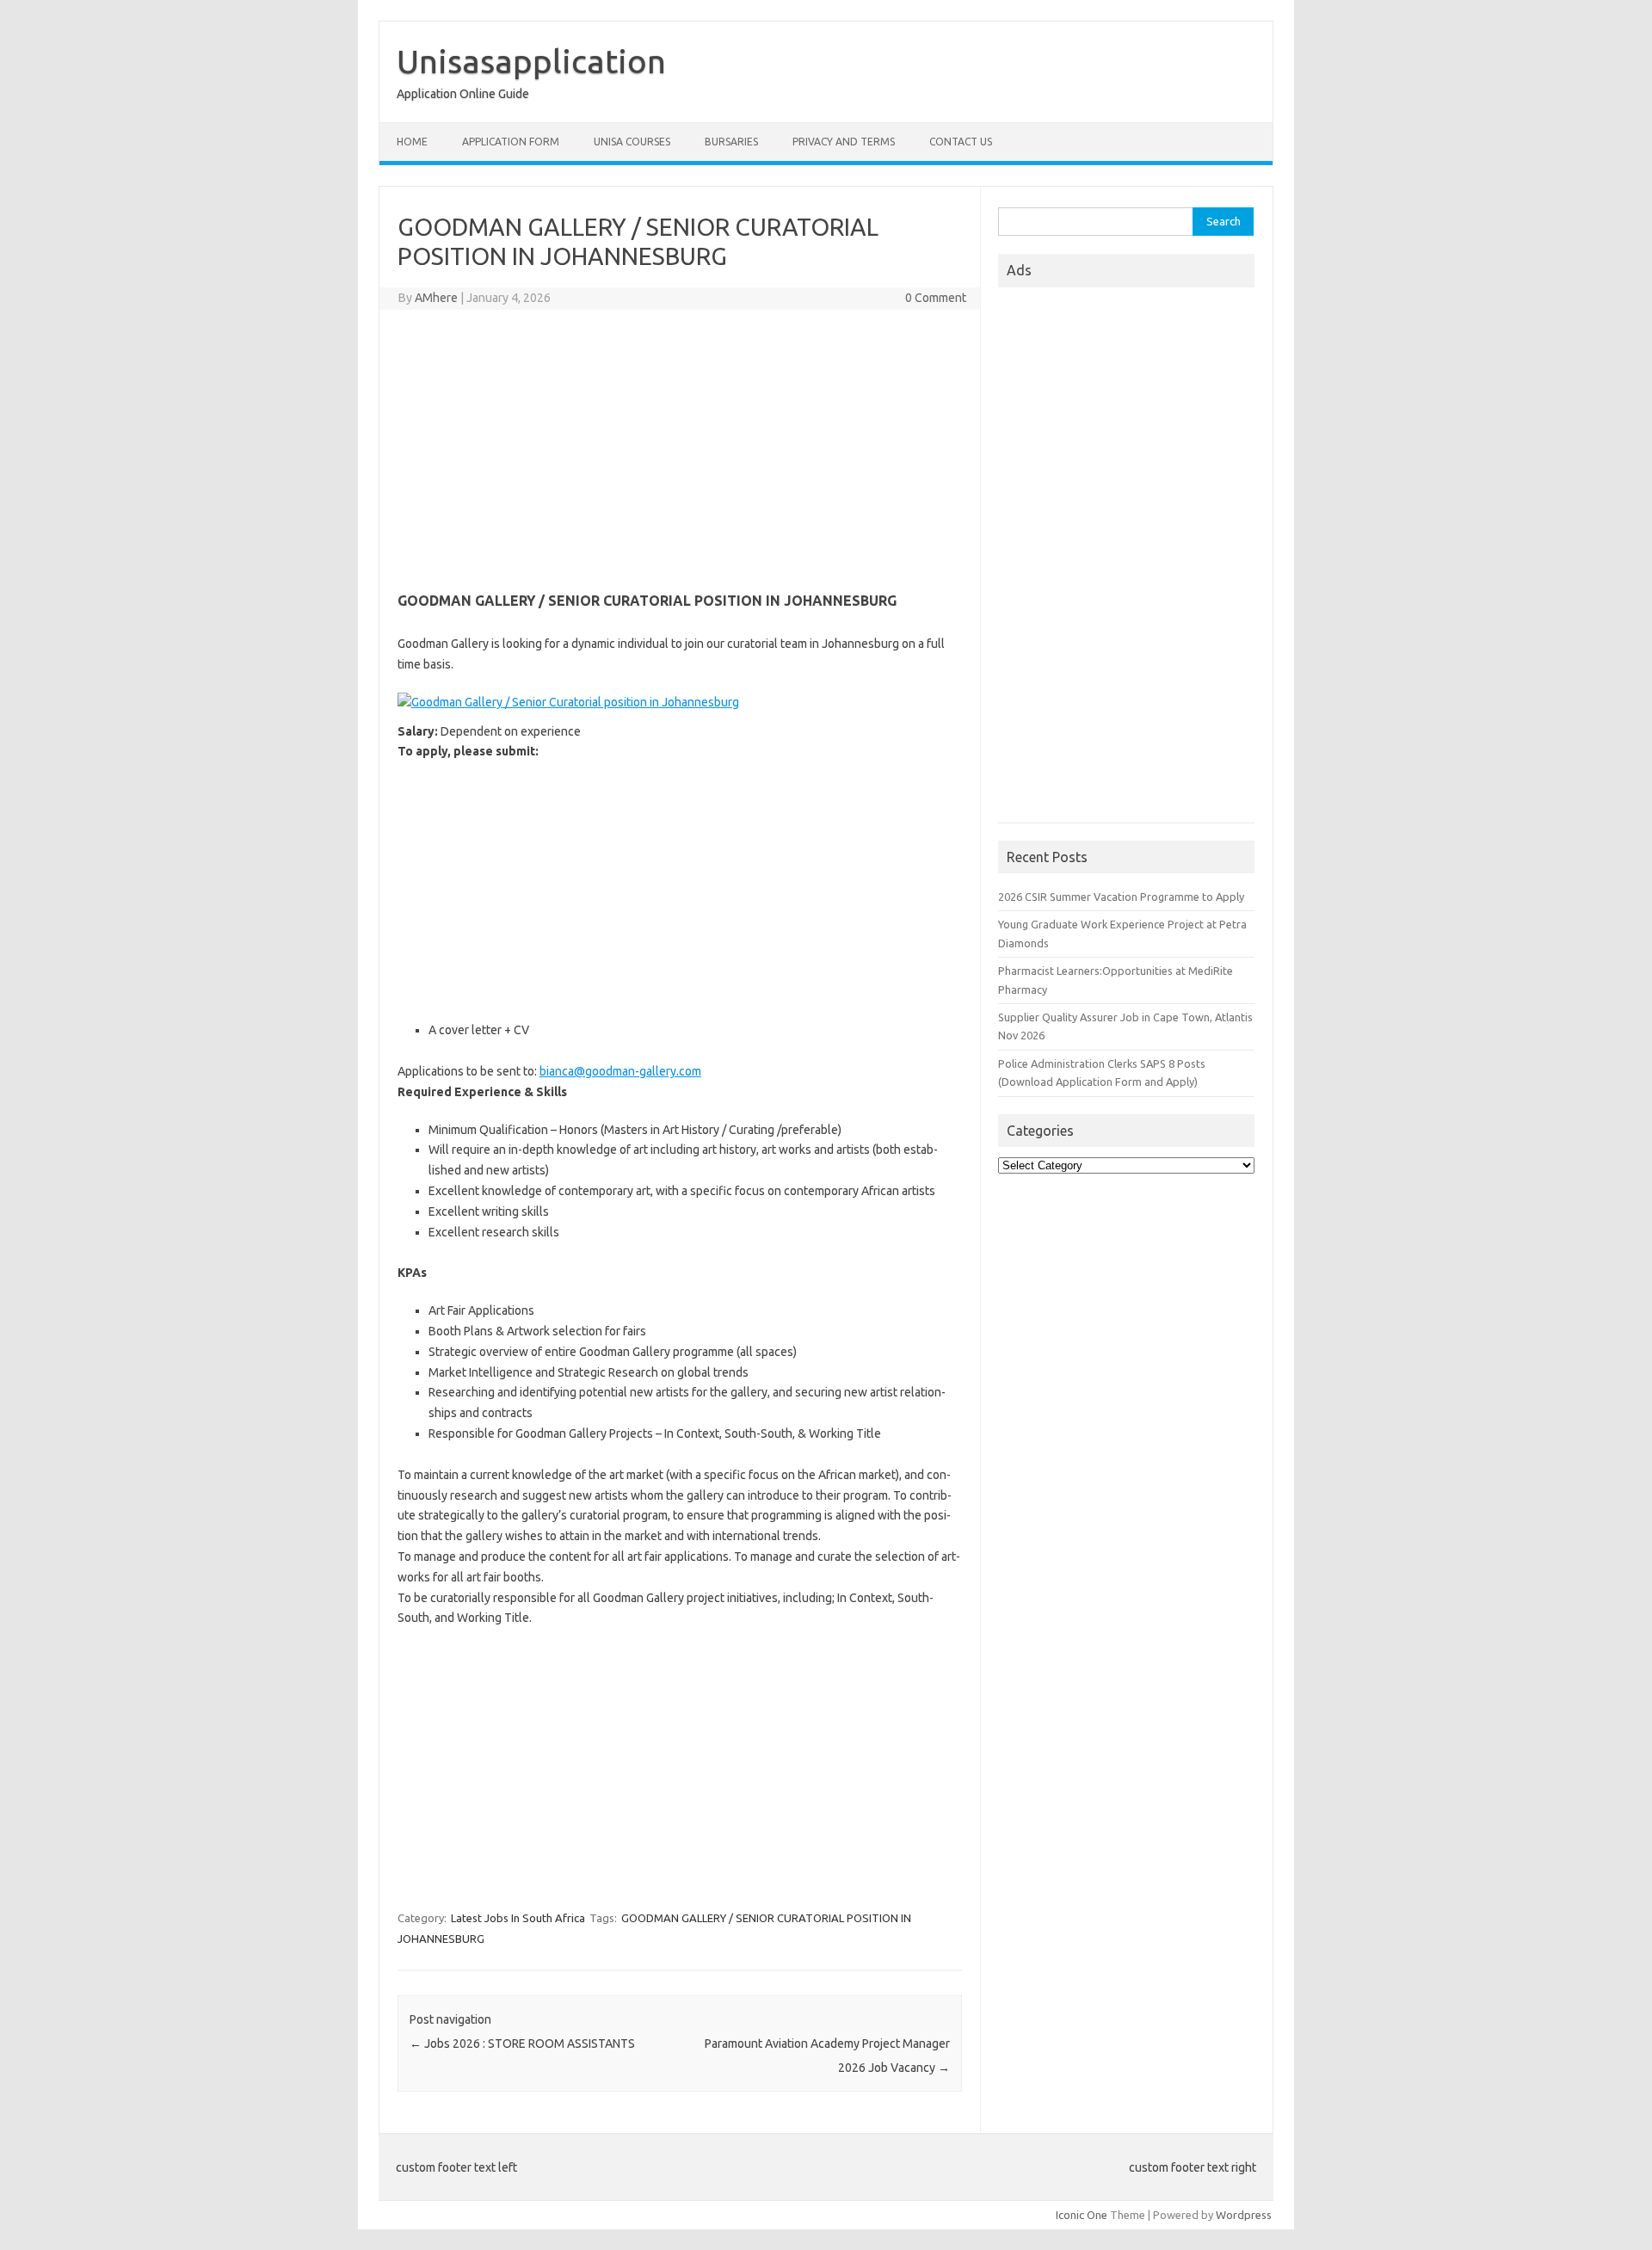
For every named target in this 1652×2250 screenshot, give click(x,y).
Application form (511, 142)
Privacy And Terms (844, 142)
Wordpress (1244, 2215)
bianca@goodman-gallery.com (620, 1071)
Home (412, 142)
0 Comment (936, 298)
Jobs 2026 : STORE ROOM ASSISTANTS (522, 2043)
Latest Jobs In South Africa (518, 1918)
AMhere (436, 298)
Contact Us (961, 142)
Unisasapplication (531, 61)
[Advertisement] (680, 447)
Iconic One (1082, 2215)
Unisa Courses (632, 142)
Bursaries (731, 142)
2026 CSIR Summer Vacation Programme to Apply (1121, 897)
